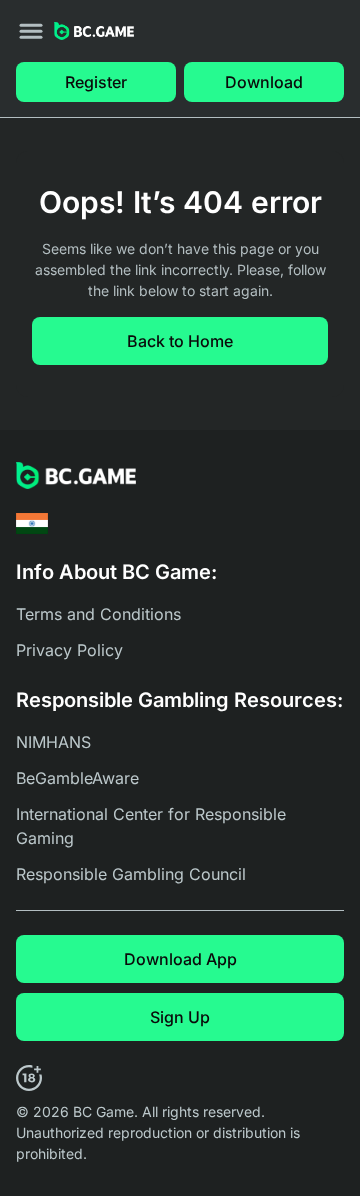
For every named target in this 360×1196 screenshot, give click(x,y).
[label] (32, 523)
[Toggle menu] (31, 31)
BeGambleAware (77, 778)
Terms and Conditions (98, 614)
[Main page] (94, 31)
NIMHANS (53, 742)
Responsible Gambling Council (131, 874)
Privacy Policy (69, 650)
